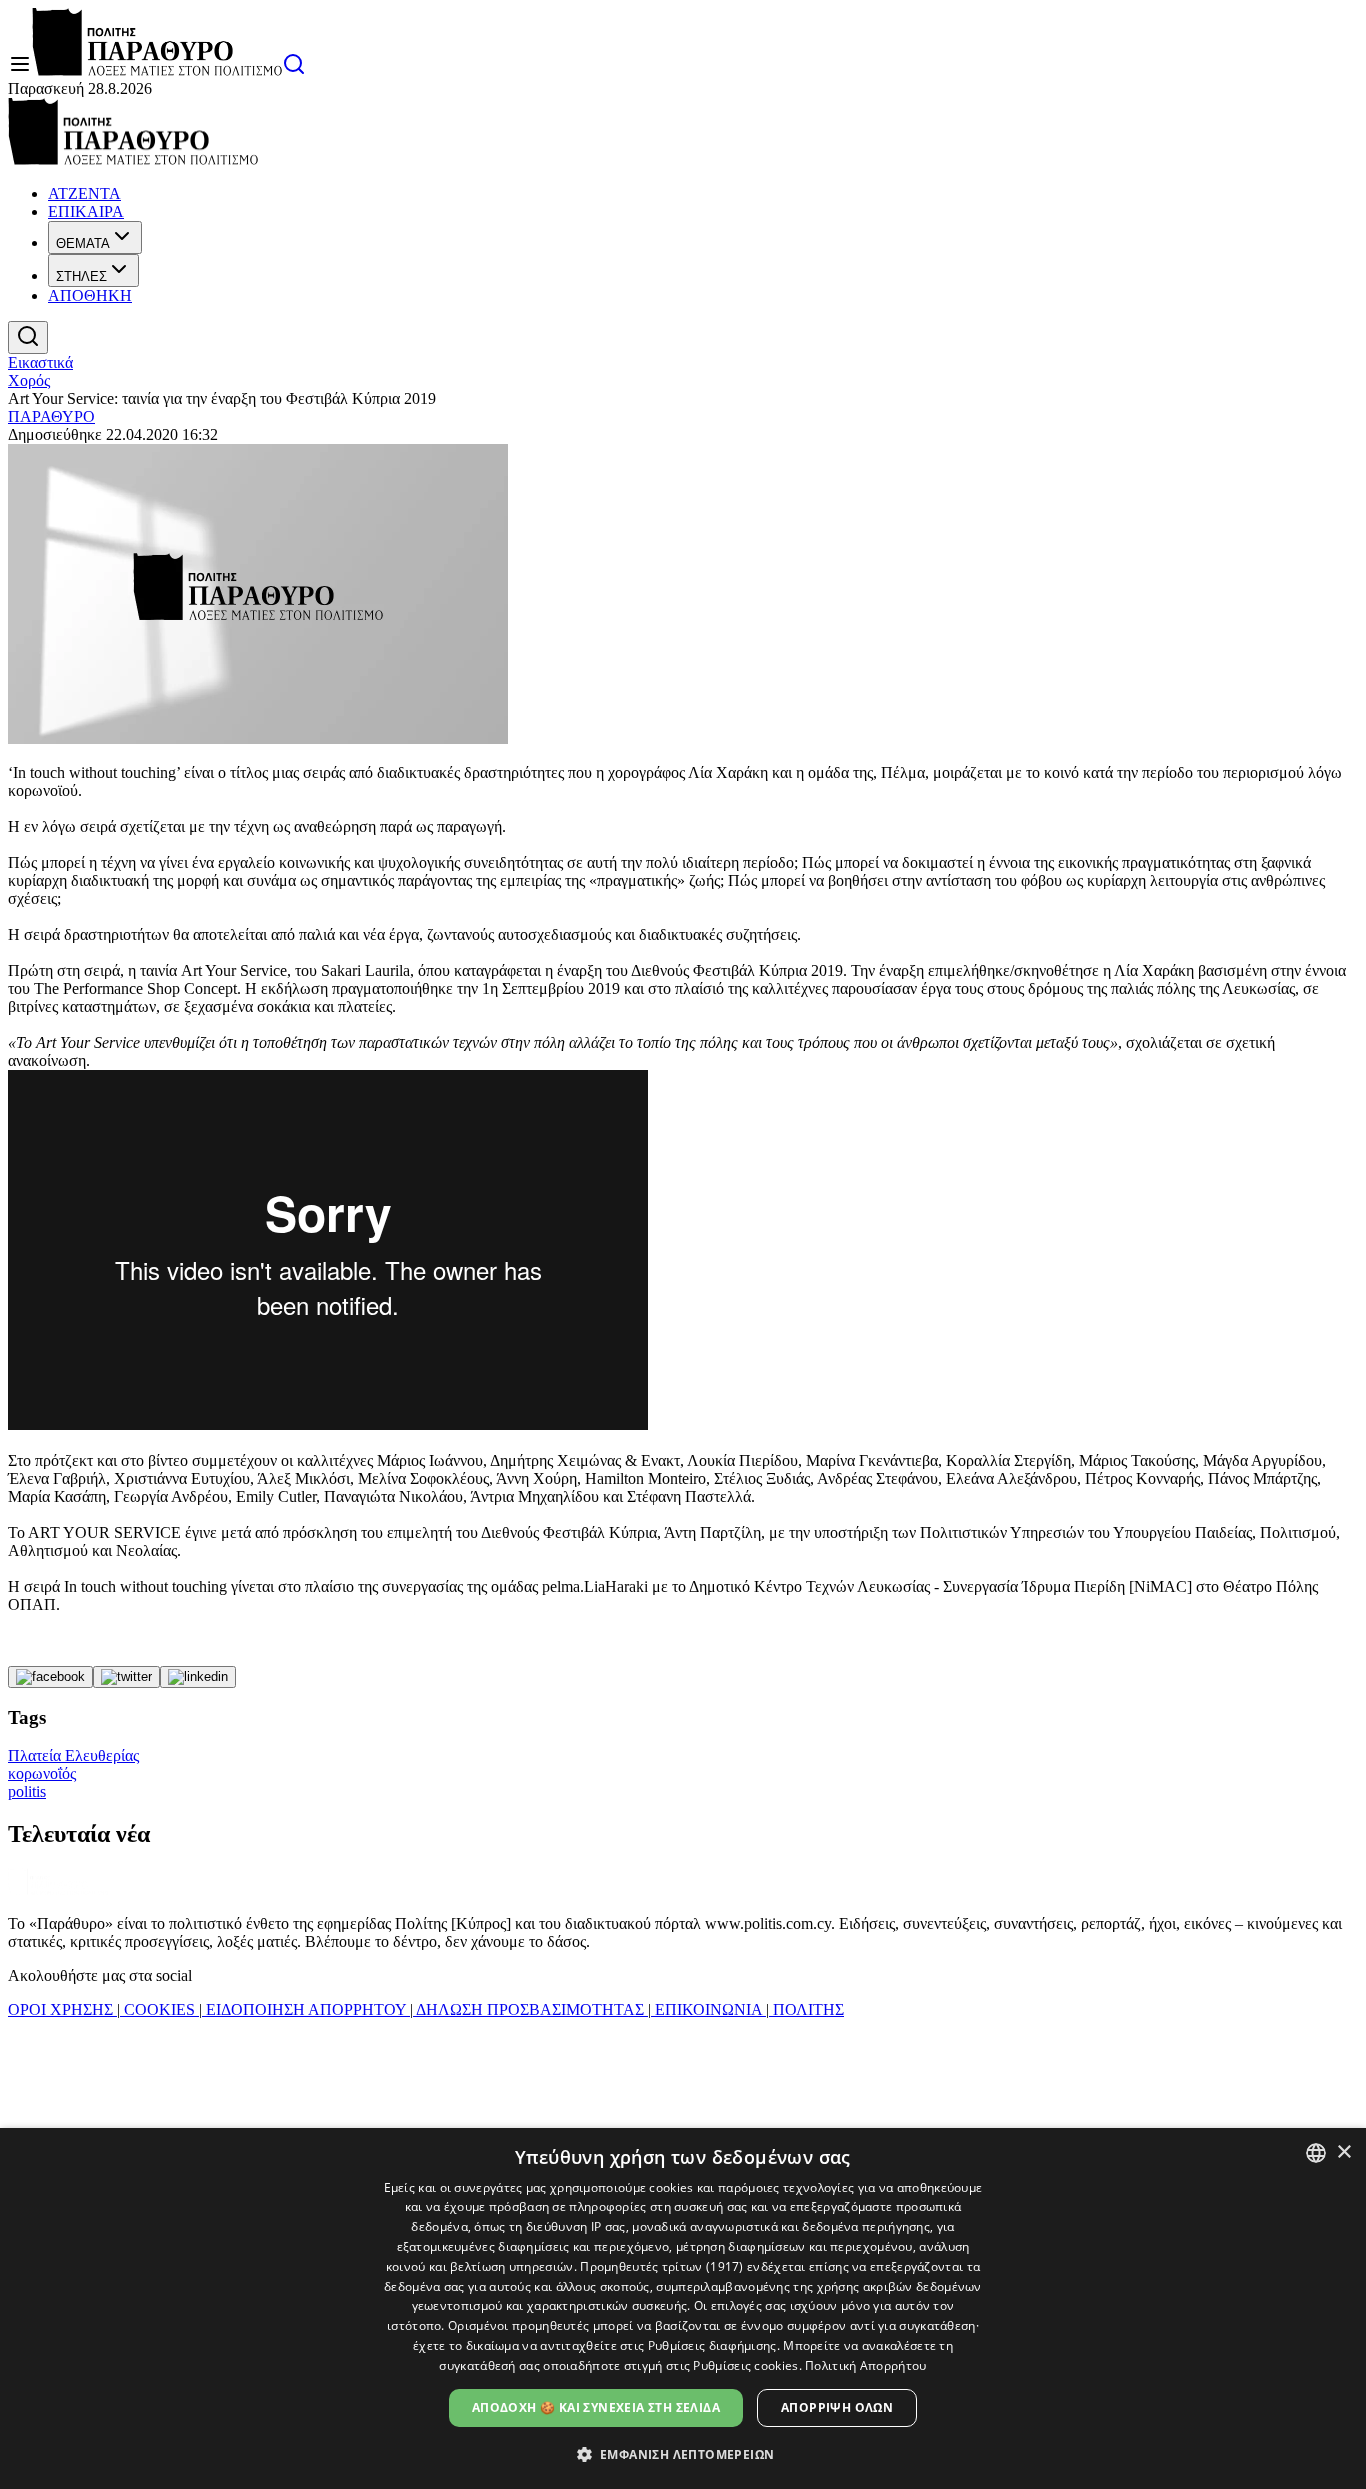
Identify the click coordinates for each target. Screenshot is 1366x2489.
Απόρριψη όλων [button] (837, 2407)
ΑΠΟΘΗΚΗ (90, 295)
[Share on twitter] (126, 1677)
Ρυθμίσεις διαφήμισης (712, 2345)
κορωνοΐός (42, 1773)
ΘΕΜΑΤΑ (83, 243)
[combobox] (1316, 2153)
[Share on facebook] (50, 1677)
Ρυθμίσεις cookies (745, 2365)
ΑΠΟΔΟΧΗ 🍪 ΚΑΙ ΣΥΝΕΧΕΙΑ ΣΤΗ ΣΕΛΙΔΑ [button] (596, 2407)
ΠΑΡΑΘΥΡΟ (51, 416)
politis (27, 1791)
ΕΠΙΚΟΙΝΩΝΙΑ (708, 2009)
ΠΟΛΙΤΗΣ (806, 2009)
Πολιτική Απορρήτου (865, 2365)
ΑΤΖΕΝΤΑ (84, 193)
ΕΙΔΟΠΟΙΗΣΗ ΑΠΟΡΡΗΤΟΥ (306, 2009)
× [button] (1343, 2152)
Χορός (29, 380)
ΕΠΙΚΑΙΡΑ (86, 211)
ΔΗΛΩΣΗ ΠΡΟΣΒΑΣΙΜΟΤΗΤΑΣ (530, 2009)
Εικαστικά (40, 362)
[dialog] (683, 2308)
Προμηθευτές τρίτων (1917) (662, 2266)
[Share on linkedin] (198, 1677)
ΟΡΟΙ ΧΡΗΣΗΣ (62, 2009)
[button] (683, 2453)
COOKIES (159, 2009)
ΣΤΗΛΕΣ (81, 276)
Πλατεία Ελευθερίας (73, 1755)
